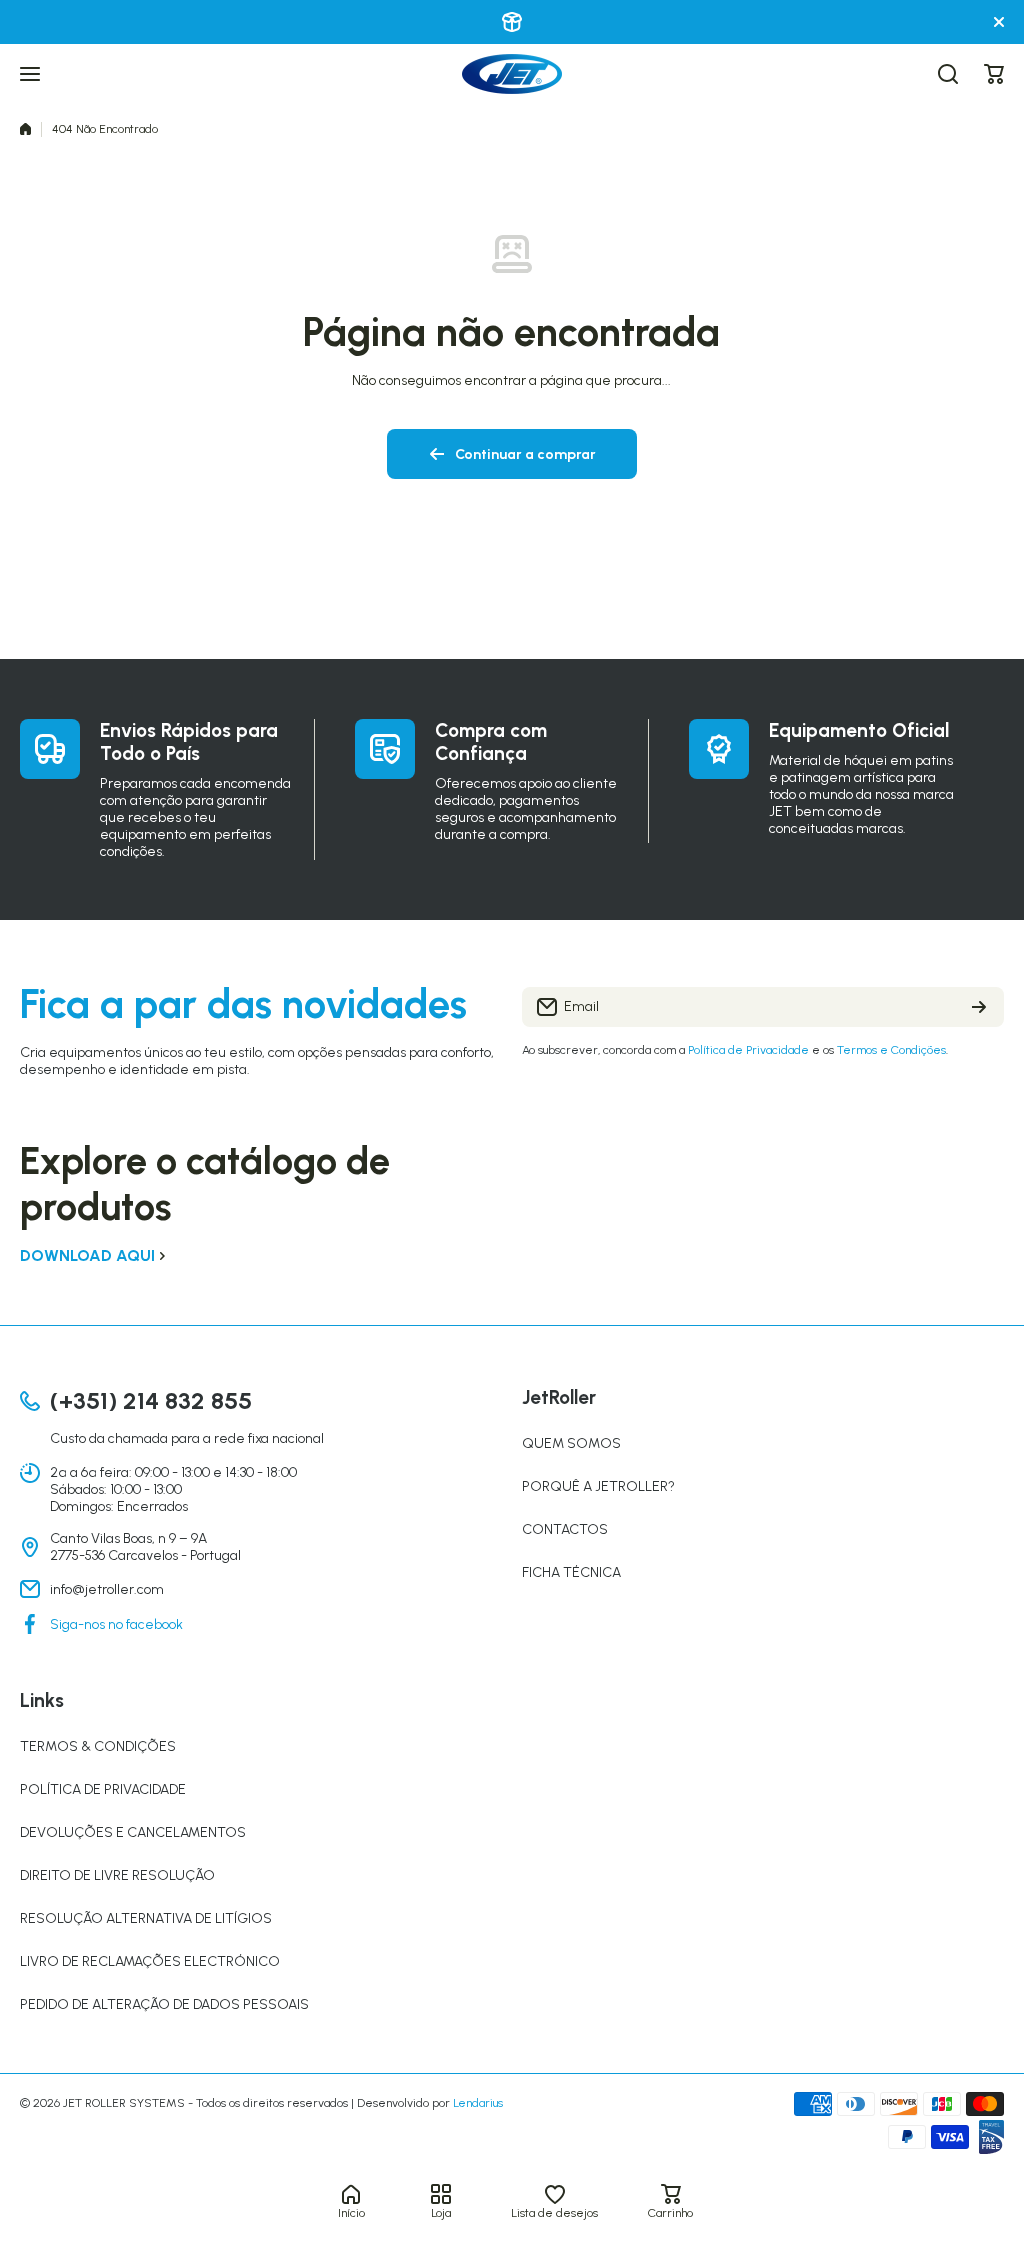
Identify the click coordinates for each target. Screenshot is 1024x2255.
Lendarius (478, 2103)
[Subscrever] (979, 1007)
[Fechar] (999, 22)
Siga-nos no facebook (116, 1624)
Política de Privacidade (748, 1050)
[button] (994, 74)
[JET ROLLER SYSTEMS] (512, 74)
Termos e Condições (891, 1050)
